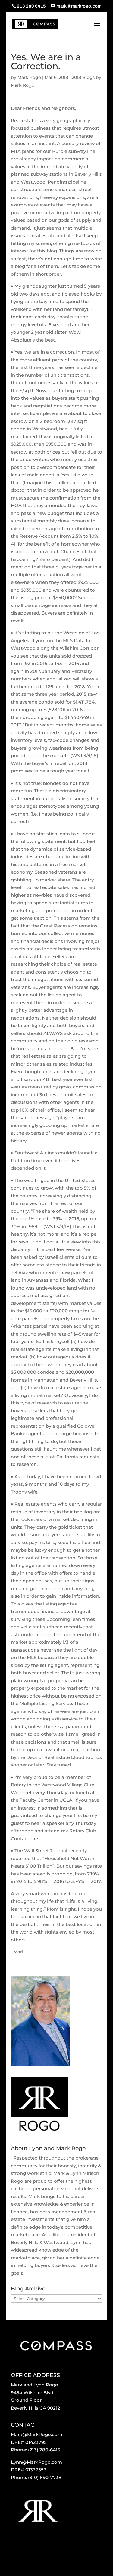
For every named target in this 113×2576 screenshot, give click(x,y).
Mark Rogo (29, 77)
